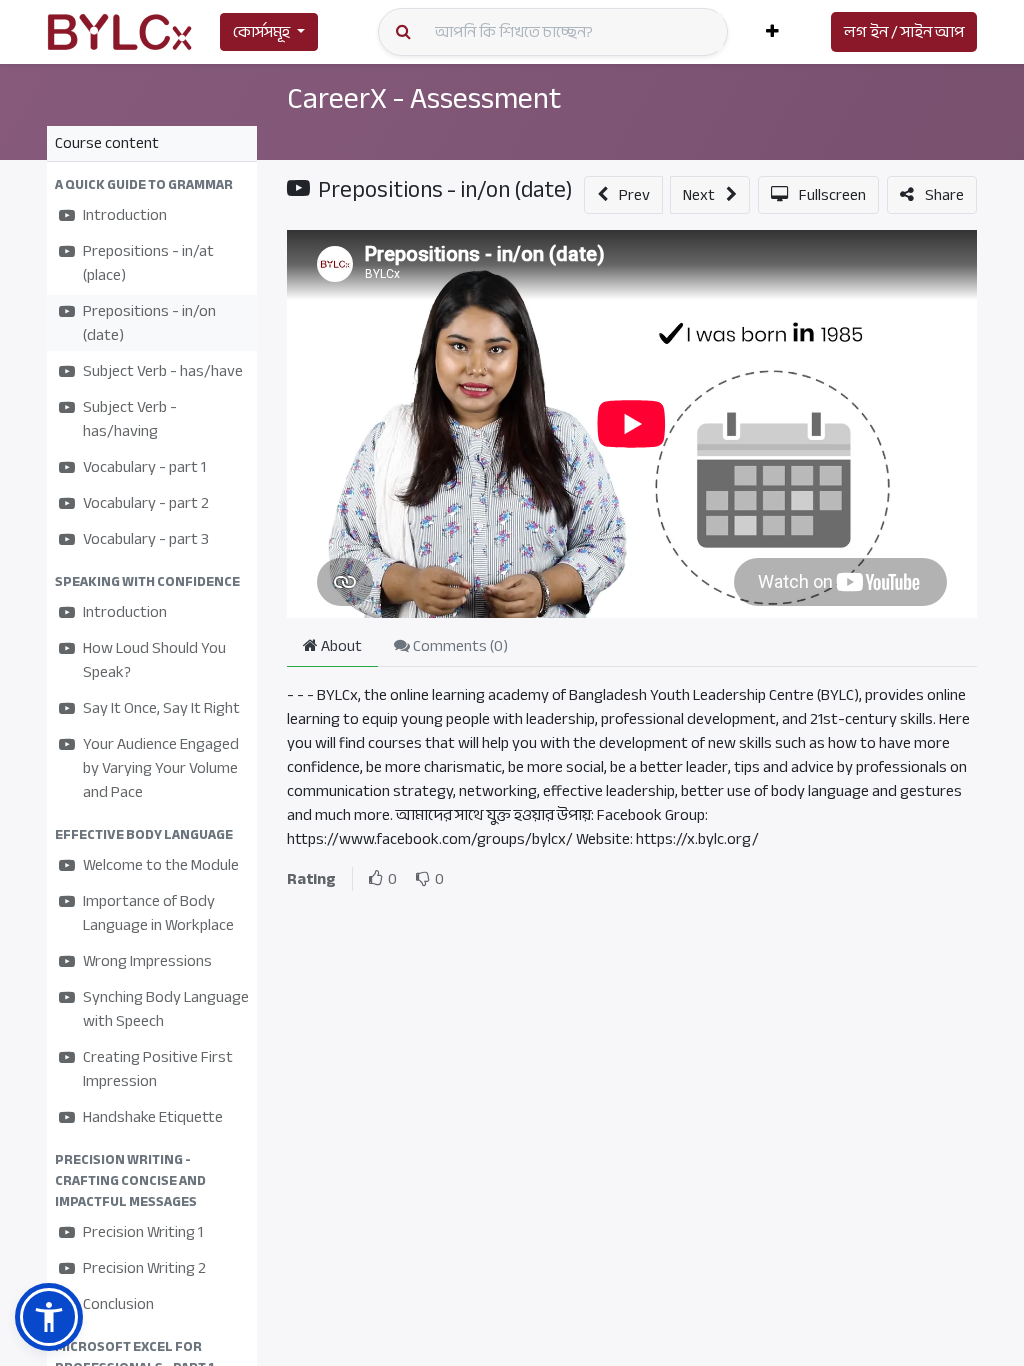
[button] (772, 32)
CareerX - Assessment (424, 98)
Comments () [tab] (459, 646)
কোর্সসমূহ (261, 32)
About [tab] (340, 646)
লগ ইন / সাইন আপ (904, 32)
